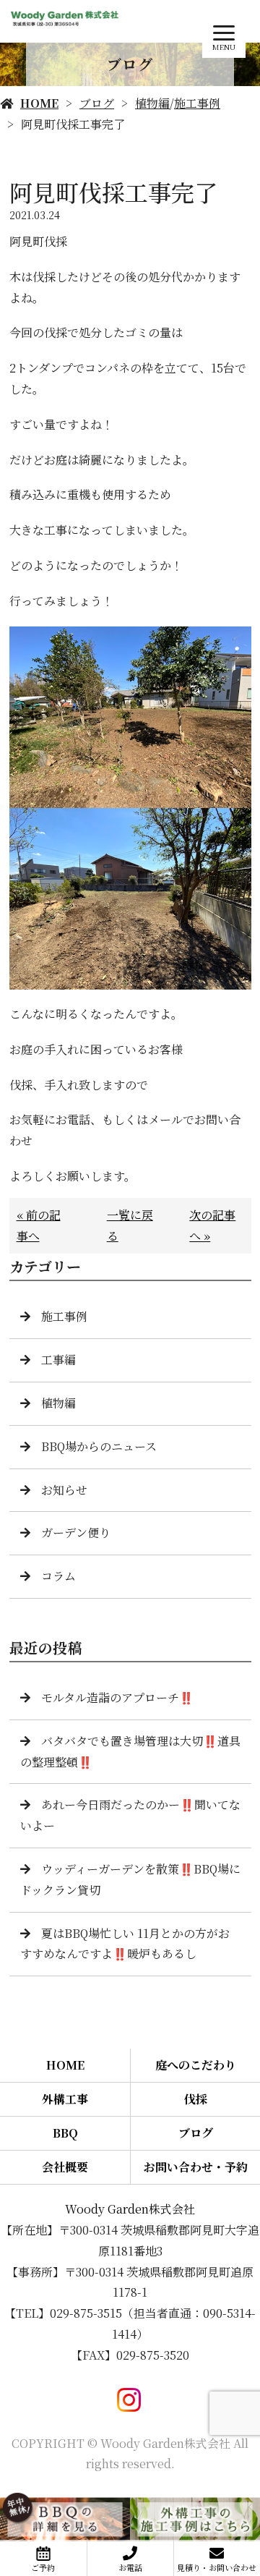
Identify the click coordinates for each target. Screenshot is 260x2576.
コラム (58, 1576)
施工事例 (197, 103)
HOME (39, 103)
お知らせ (64, 1490)
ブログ (97, 103)
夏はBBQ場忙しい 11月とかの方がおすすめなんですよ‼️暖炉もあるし (125, 1944)
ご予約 (43, 2567)
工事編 (58, 1360)
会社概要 (65, 2167)
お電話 (130, 2567)
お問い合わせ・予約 (196, 2167)
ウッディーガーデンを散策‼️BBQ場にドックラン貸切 (130, 1879)
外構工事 (65, 2099)
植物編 (152, 103)
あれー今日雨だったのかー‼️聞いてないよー (130, 1815)
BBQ (65, 2133)
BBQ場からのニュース (99, 1446)
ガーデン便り (76, 1533)
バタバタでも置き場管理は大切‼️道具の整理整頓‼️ (130, 1751)
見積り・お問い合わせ (217, 2567)
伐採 (196, 2099)
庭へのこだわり (196, 2065)
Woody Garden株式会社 (130, 2209)
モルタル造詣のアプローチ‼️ (117, 1697)
